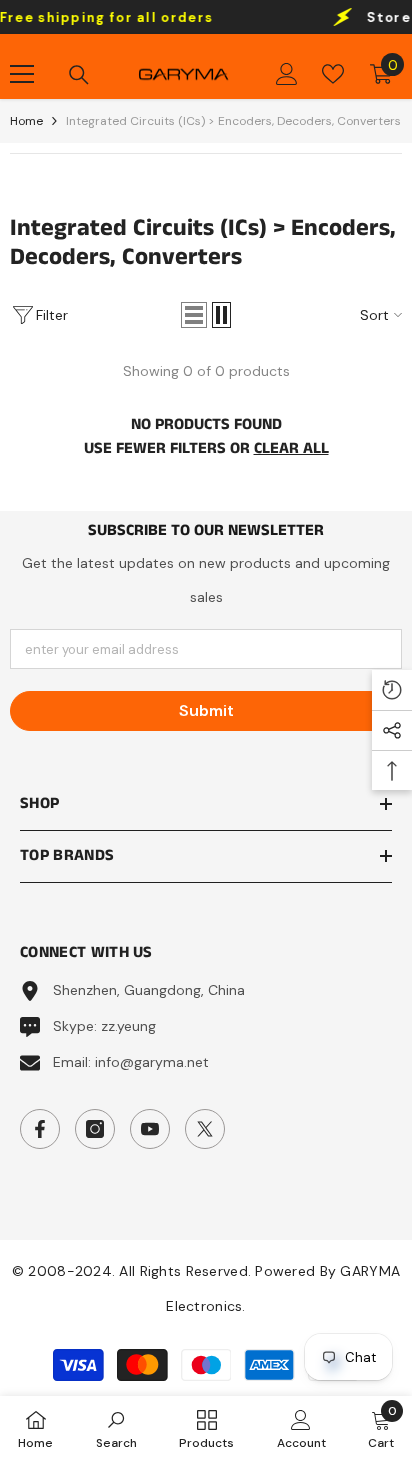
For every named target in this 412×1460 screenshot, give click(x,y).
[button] (194, 315)
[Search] (79, 75)
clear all (291, 448)
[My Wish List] (333, 74)
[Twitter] (205, 1129)
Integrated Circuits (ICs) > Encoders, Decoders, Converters (233, 121)
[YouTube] (150, 1129)
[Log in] (287, 74)
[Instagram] (95, 1129)
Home (26, 121)
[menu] (22, 74)
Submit (206, 710)
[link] (116, 1428)
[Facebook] (40, 1129)
